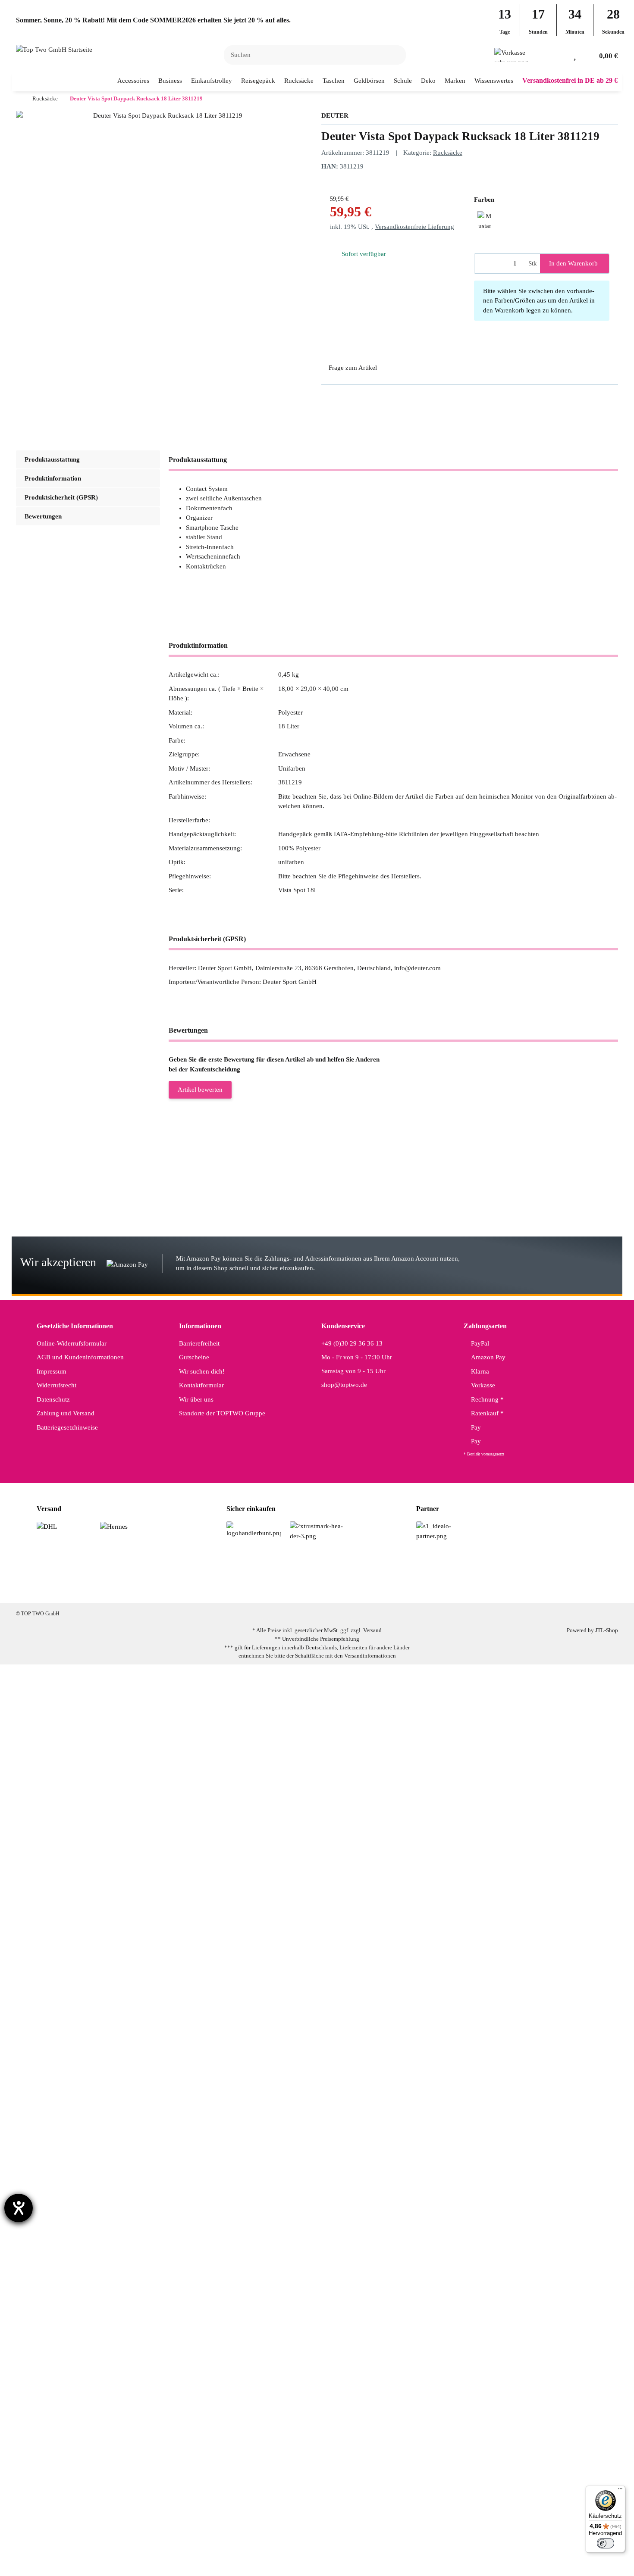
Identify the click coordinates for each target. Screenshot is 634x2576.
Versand (372, 1630)
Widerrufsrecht (56, 1385)
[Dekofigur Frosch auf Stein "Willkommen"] (76, 2367)
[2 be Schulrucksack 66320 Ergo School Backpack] (72, 2117)
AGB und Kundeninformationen (80, 1357)
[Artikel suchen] (394, 55)
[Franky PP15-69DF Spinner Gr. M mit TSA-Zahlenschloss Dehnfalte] (87, 1172)
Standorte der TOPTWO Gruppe (222, 1413)
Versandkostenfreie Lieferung (414, 227)
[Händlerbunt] (254, 1529)
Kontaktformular (201, 1385)
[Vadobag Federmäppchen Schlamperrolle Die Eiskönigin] (88, 2427)
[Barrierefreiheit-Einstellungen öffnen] (19, 2208)
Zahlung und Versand (66, 1413)
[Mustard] (485, 219)
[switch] (606, 2543)
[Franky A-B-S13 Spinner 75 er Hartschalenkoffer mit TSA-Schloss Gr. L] (90, 2546)
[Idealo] (444, 1530)
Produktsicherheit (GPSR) (61, 497)
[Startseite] (18, 99)
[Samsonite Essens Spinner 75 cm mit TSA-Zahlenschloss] (78, 1708)
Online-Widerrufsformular (72, 1343)
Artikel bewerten (200, 1090)
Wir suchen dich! (202, 1371)
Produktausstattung (52, 459)
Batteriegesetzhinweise (67, 1427)
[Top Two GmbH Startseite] (54, 49)
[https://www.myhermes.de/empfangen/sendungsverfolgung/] (114, 1526)
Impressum (52, 1371)
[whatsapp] (328, 1589)
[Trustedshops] (317, 1530)
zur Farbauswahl (189, 1189)
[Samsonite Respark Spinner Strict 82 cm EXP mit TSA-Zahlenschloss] (88, 1231)
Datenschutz (53, 1399)
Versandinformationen (370, 1656)
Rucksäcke (448, 153)
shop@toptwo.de (344, 1385)
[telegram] (356, 1589)
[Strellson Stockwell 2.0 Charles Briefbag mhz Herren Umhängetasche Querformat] (102, 1789)
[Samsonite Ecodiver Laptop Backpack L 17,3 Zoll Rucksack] (81, 1926)
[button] (561, 55)
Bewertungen (43, 516)
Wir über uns (196, 1399)
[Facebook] (274, 1589)
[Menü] (620, 2491)
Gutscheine (194, 1357)
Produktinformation (53, 478)
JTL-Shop (607, 1630)
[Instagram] (301, 1589)
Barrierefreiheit (199, 1343)
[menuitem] (133, 81)
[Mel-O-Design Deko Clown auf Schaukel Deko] (70, 2307)
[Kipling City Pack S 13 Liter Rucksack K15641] (70, 1861)
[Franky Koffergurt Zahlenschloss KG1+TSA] (67, 2057)
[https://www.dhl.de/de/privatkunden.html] (47, 1526)
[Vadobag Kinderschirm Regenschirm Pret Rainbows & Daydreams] (90, 1992)
